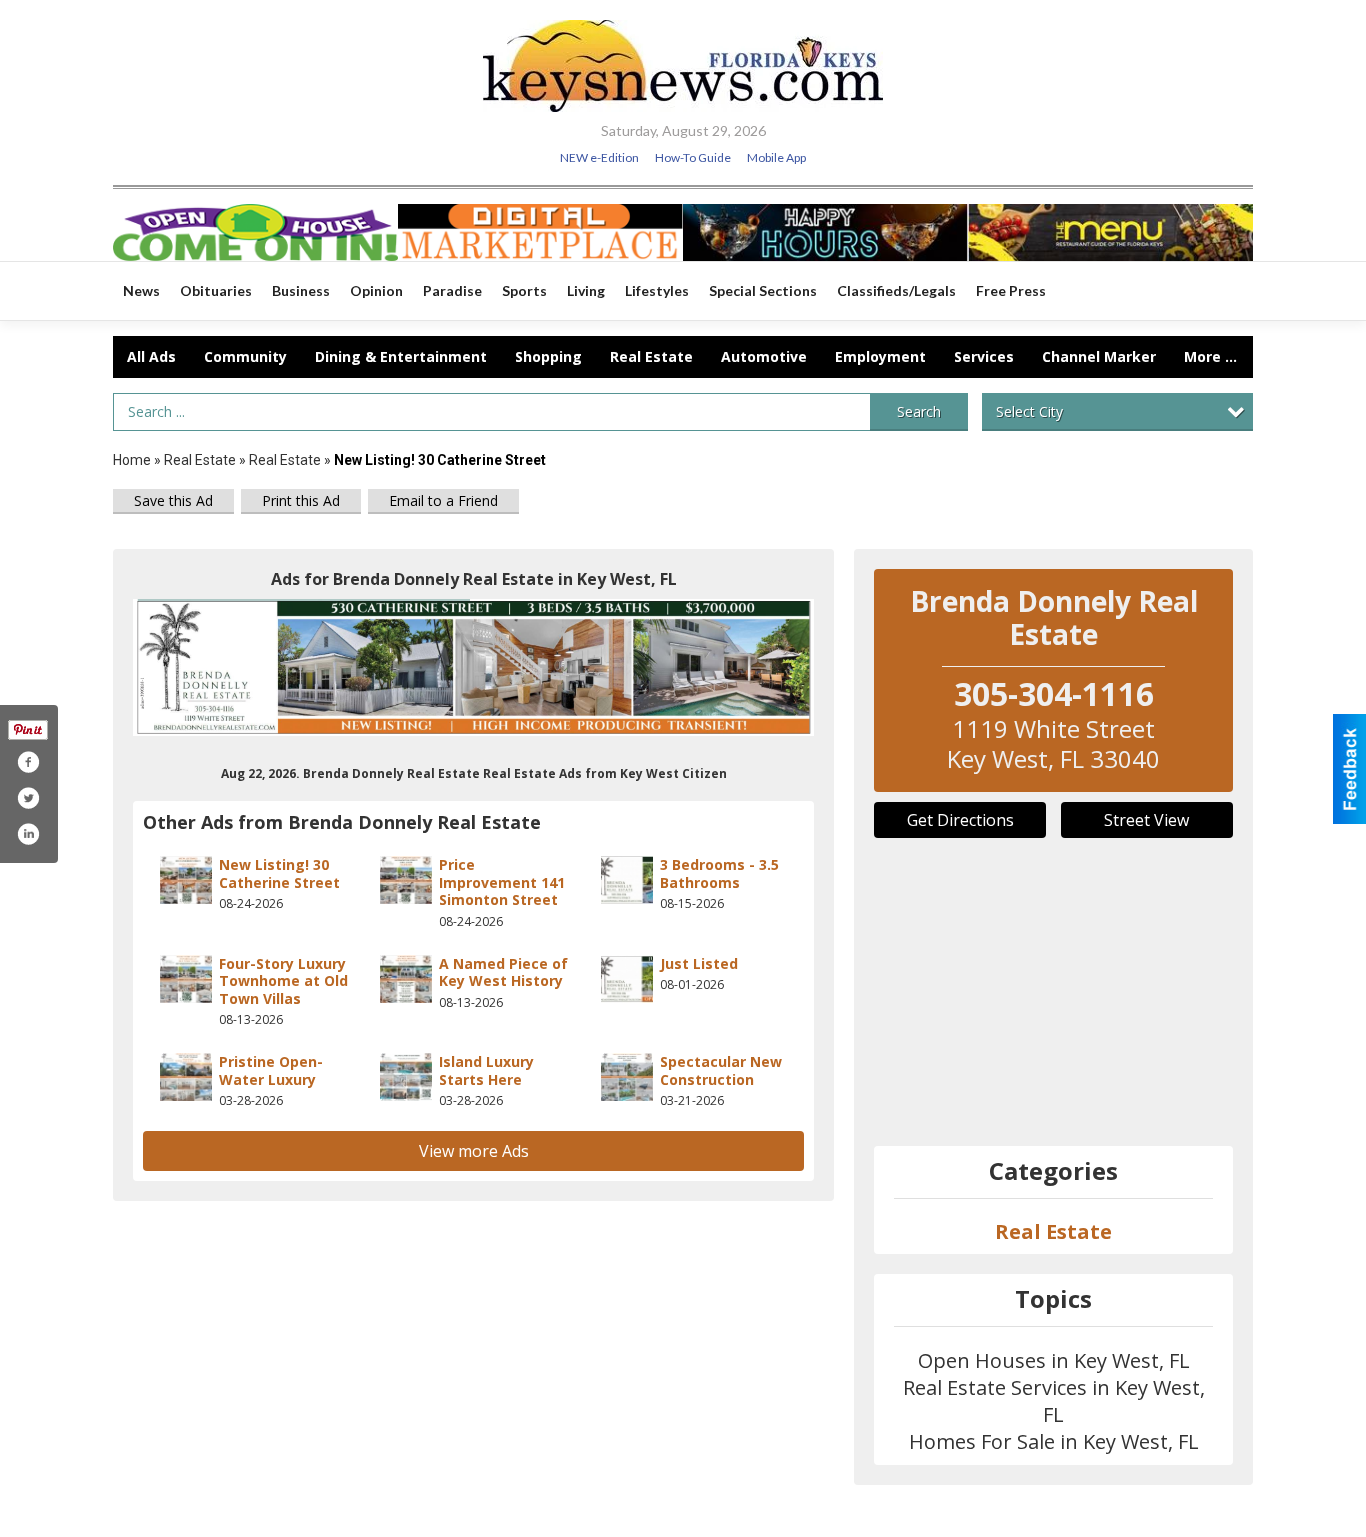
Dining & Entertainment (401, 356)
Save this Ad (173, 500)
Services (984, 356)
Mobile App (776, 157)
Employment (880, 356)
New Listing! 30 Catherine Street (279, 873)
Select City (1029, 411)
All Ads (151, 356)
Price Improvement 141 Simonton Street (502, 882)
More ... (1210, 356)
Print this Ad (301, 500)
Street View (1146, 820)
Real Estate (651, 356)
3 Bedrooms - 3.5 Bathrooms (719, 873)
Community (245, 356)
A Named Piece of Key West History (503, 972)
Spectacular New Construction (721, 1070)
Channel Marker (1099, 356)
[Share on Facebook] (28, 762)
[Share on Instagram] (28, 834)
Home (132, 460)
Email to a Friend (443, 500)
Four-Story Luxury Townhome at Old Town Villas (283, 981)
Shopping (548, 356)
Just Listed (699, 963)
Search (919, 411)
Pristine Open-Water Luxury (271, 1070)
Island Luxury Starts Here (486, 1070)
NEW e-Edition (599, 157)
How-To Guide (693, 157)
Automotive (764, 356)
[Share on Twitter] (28, 798)
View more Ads (474, 1151)
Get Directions (960, 820)
